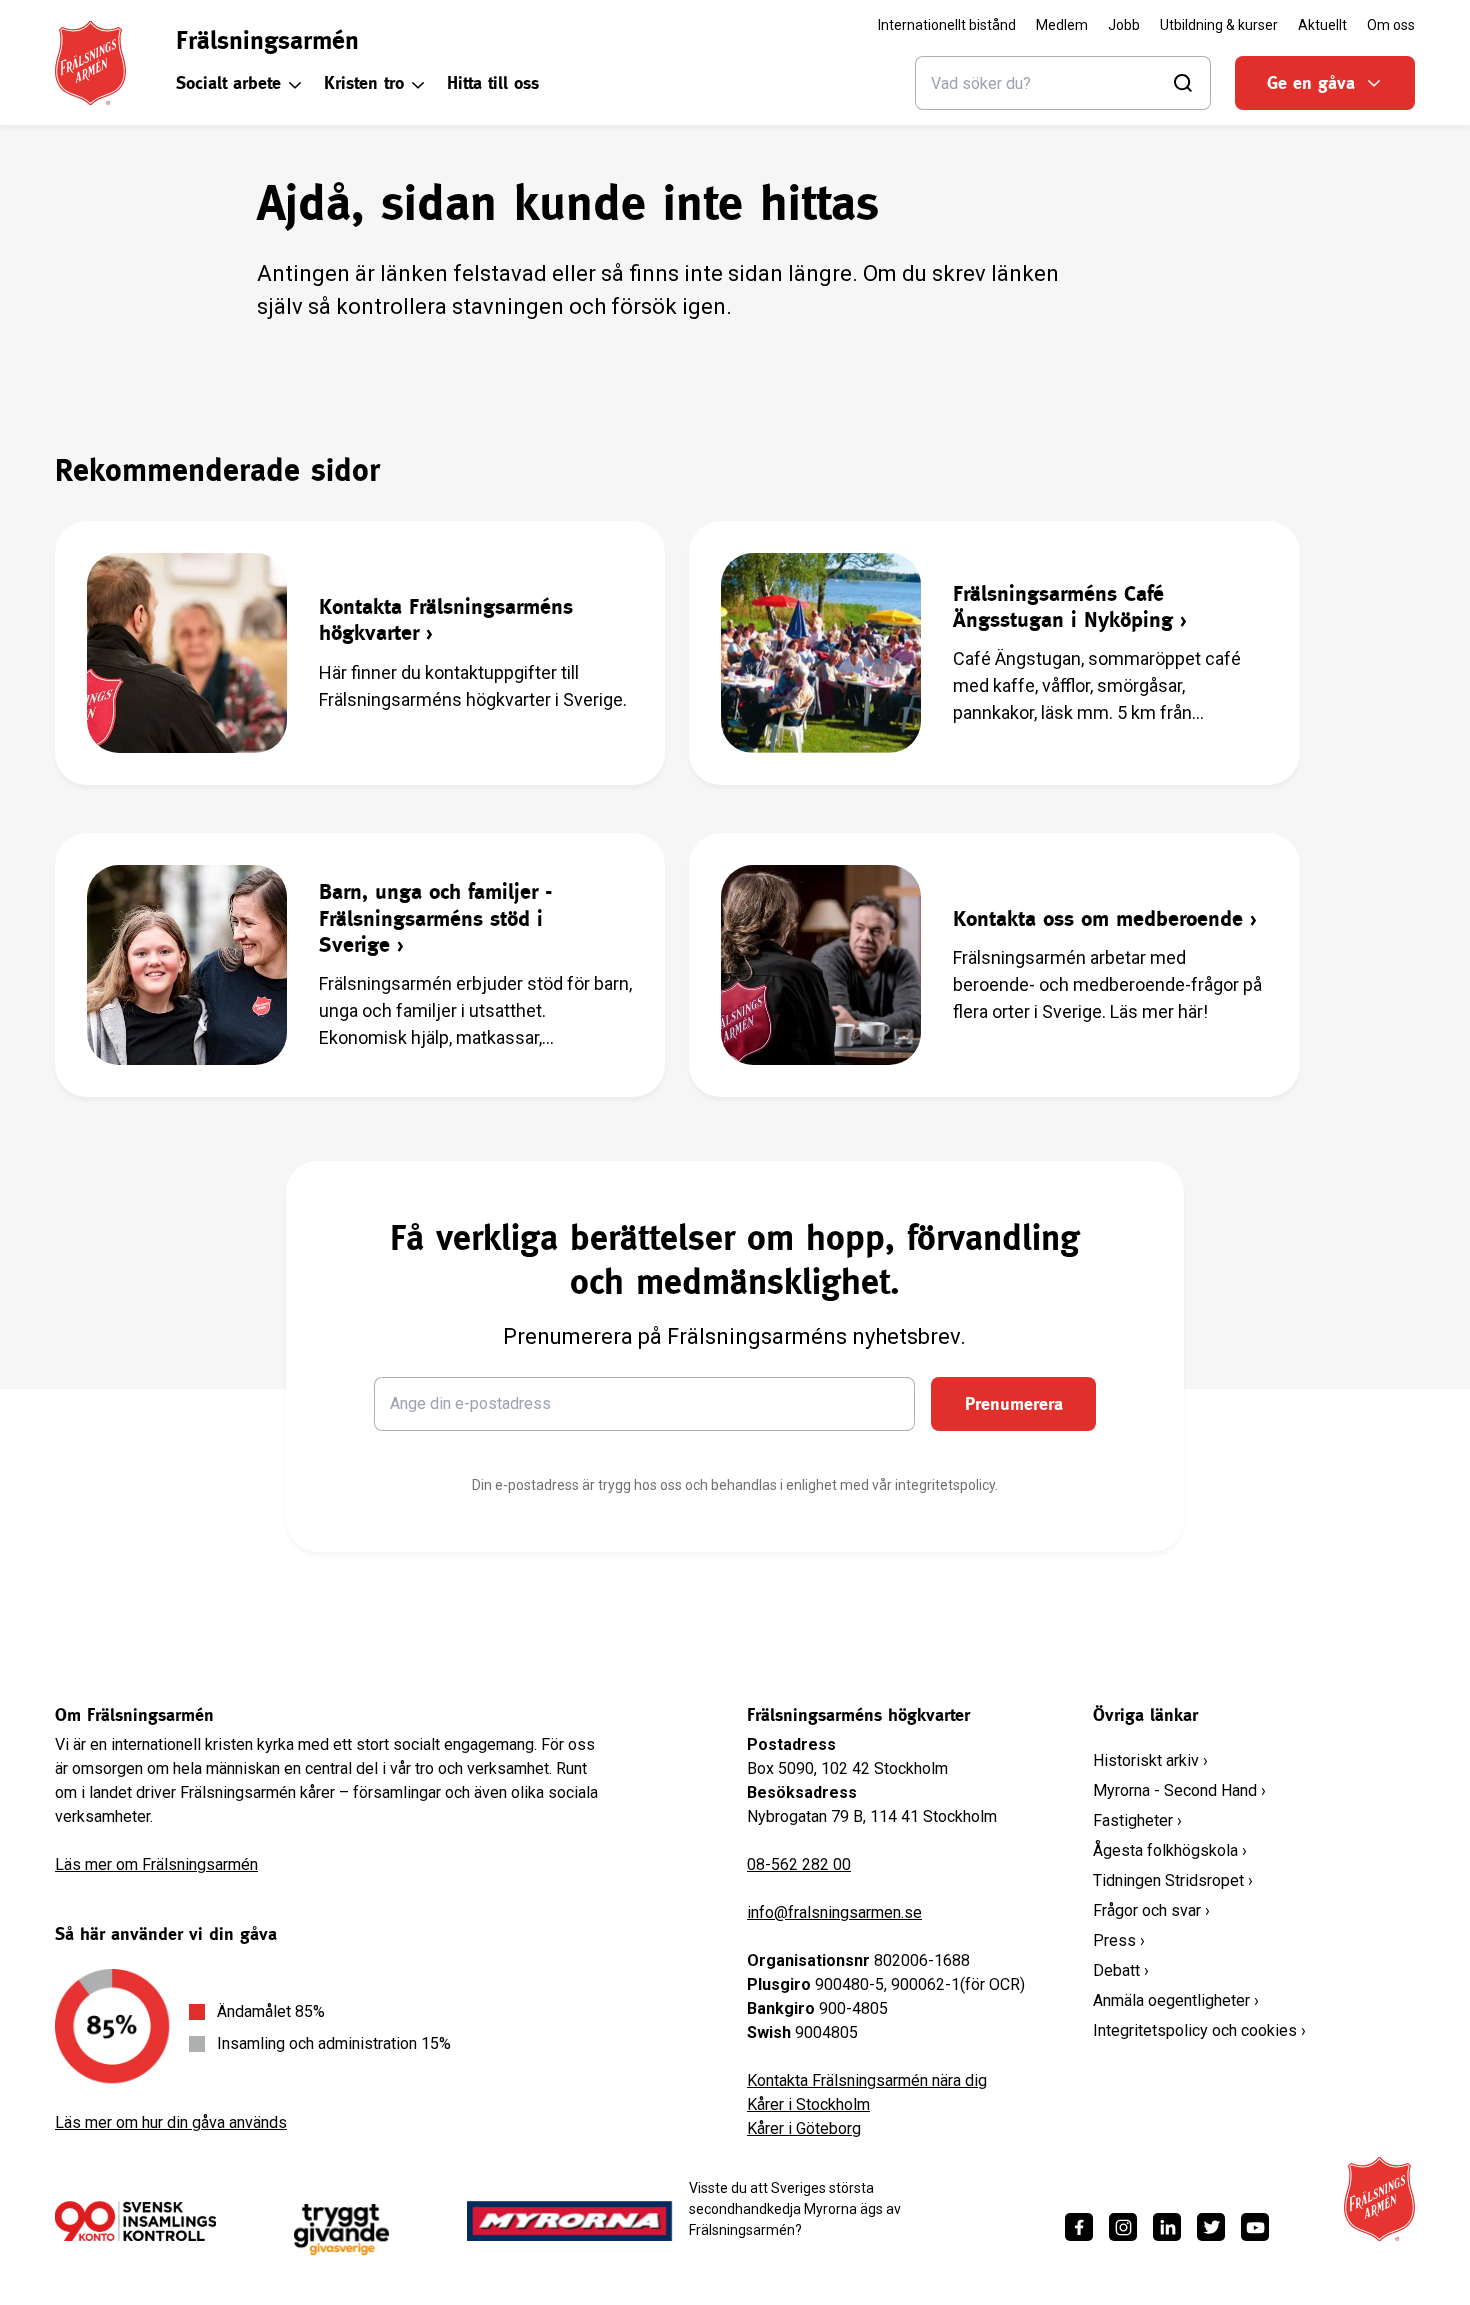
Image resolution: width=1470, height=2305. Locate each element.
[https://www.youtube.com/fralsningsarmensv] (1255, 2227)
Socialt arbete (228, 82)
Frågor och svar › (1151, 1910)
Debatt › (1121, 1970)
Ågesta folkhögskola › (1170, 1850)
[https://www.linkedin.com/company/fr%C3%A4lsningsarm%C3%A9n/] (1167, 2227)
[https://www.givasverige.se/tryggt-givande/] (341, 2229)
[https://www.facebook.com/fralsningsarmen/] (1079, 2227)
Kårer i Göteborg (804, 2128)
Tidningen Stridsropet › (1173, 1880)
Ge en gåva (1311, 82)
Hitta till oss (493, 82)
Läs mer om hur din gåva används (171, 2122)
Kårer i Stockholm (808, 2104)
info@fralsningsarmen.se (834, 1912)
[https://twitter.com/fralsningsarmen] (1211, 2227)
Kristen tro (364, 82)
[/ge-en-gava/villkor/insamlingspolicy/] (135, 2221)
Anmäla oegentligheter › (1176, 2000)
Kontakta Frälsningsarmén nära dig (867, 2080)
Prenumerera (1014, 1403)
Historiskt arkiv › (1150, 1760)
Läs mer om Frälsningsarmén (156, 1864)
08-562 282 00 (799, 1864)
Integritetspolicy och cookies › (1199, 2030)
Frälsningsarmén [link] (267, 40)
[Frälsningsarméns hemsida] (90, 63)
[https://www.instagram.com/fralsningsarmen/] (1123, 2227)
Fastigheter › (1137, 1820)
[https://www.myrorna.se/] (570, 2221)
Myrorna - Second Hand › (1179, 1790)
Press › (1119, 1940)
